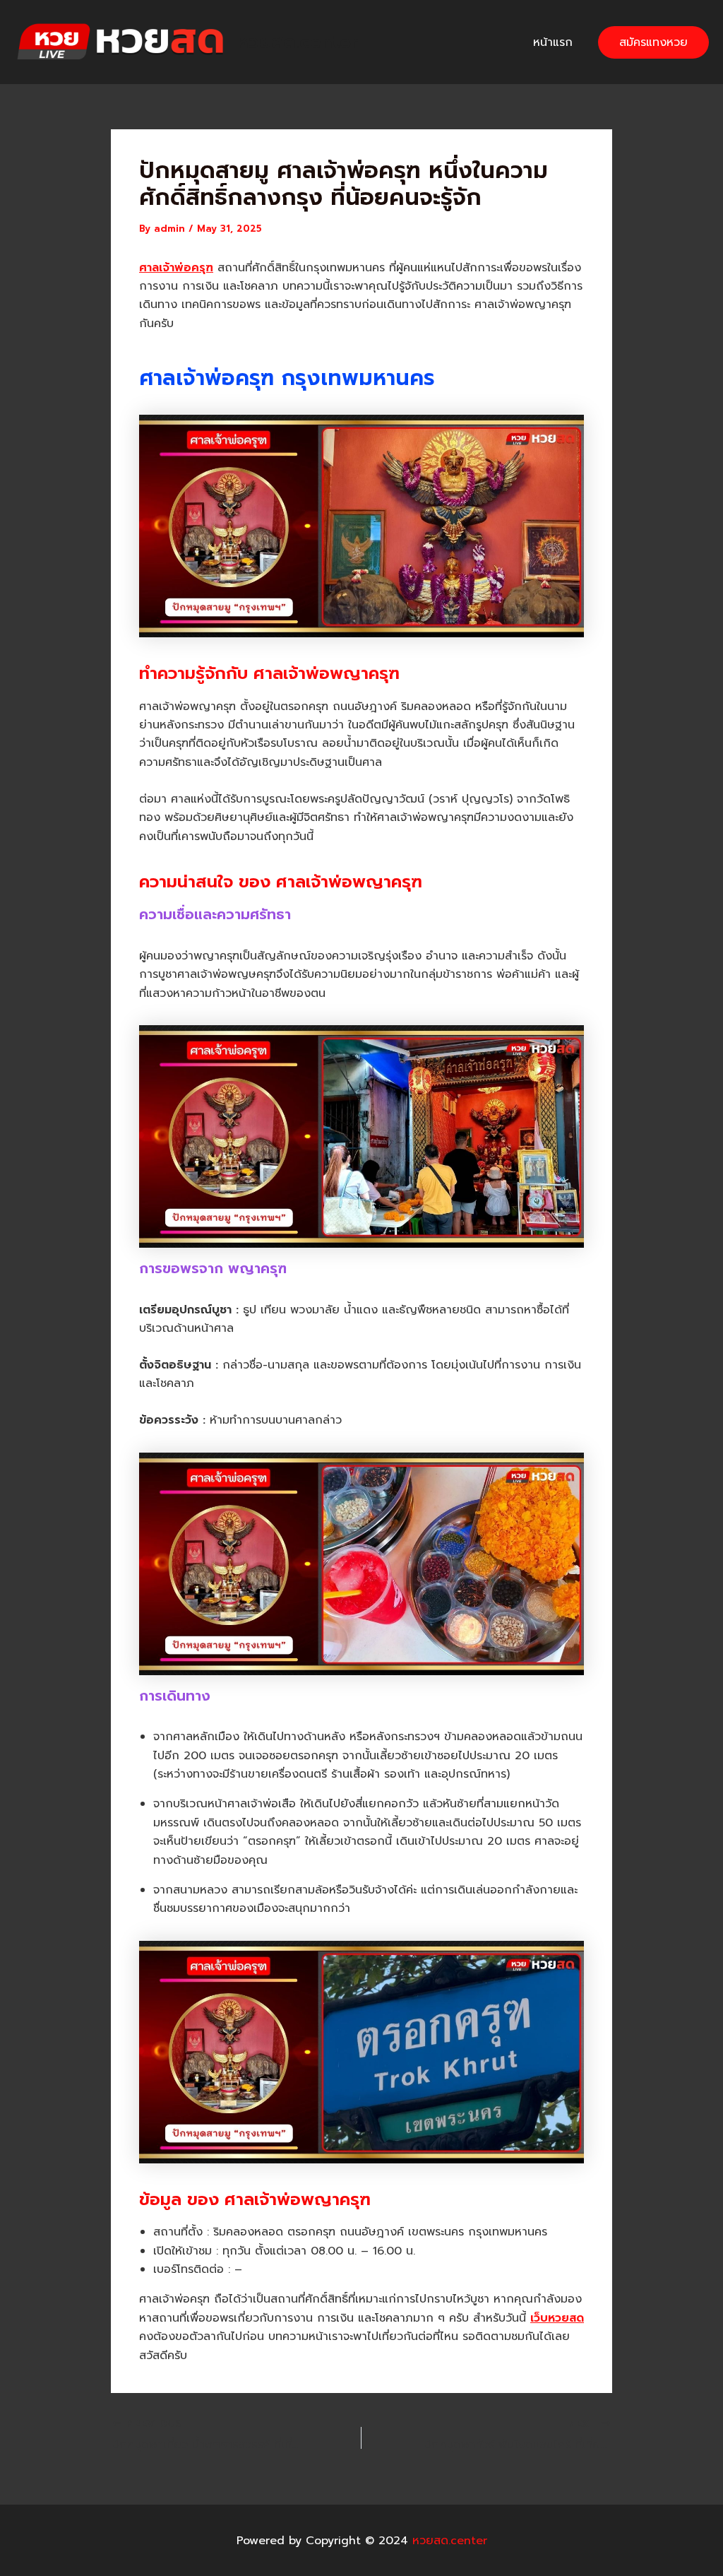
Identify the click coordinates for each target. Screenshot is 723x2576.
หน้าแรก (553, 42)
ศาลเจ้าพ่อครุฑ (176, 268)
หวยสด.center (298, 42)
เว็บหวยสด (557, 2318)
